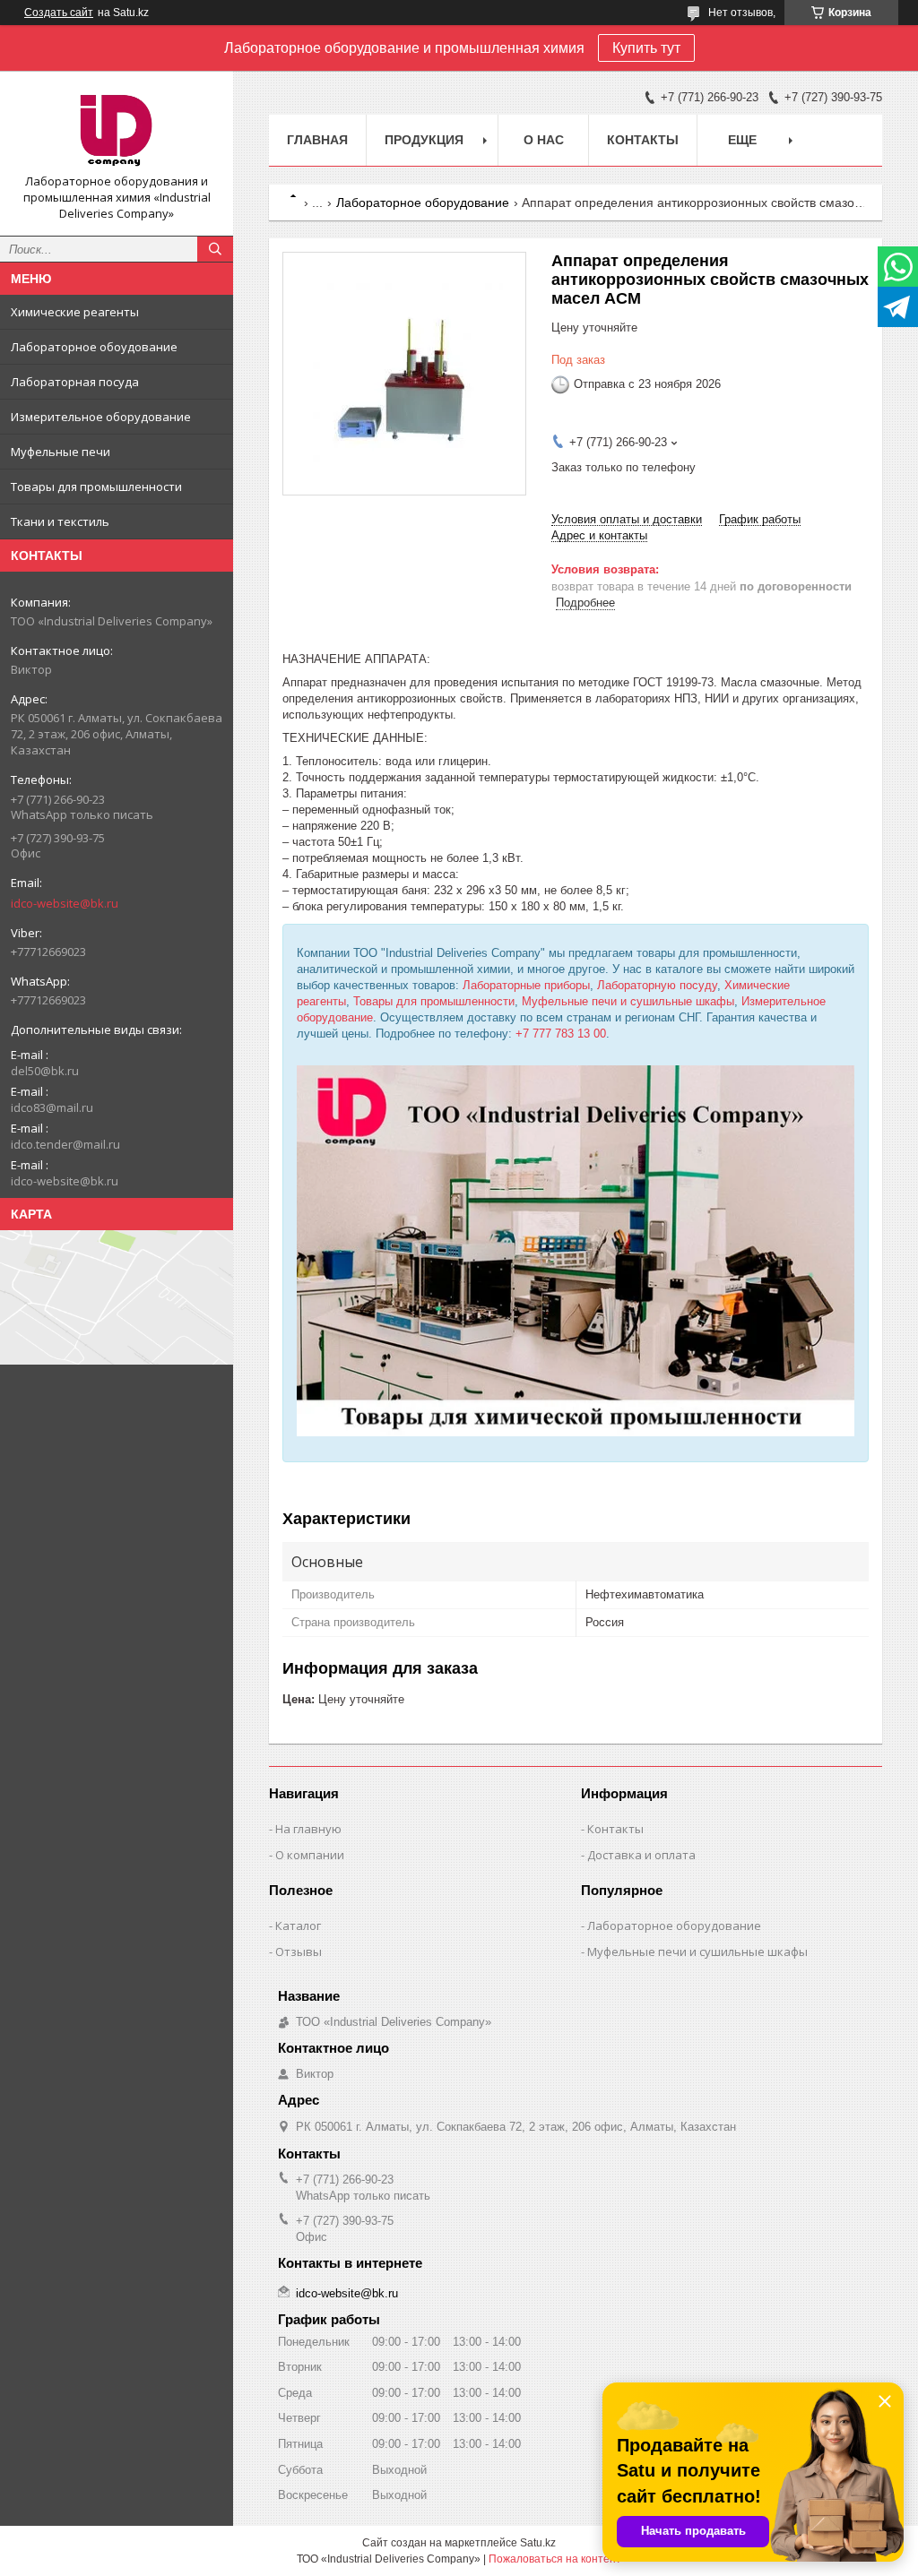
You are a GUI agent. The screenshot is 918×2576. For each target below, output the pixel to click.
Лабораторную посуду (657, 985)
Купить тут (646, 48)
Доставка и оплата (641, 1855)
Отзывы (299, 1951)
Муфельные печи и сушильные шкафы (628, 1001)
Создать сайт (59, 13)
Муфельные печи (61, 452)
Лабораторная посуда (75, 382)
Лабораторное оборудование (423, 202)
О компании (310, 1855)
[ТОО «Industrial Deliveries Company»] (117, 129)
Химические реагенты (75, 312)
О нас (544, 140)
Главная (317, 140)
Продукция (424, 140)
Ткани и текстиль (60, 521)
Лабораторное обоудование (94, 347)
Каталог (298, 1926)
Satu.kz (538, 2543)
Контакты (643, 140)
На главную (308, 1829)
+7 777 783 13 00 (561, 1034)
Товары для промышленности (96, 487)
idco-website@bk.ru (65, 903)
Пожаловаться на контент (555, 2559)
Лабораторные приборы (526, 985)
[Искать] (215, 249)
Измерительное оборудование (101, 417)
